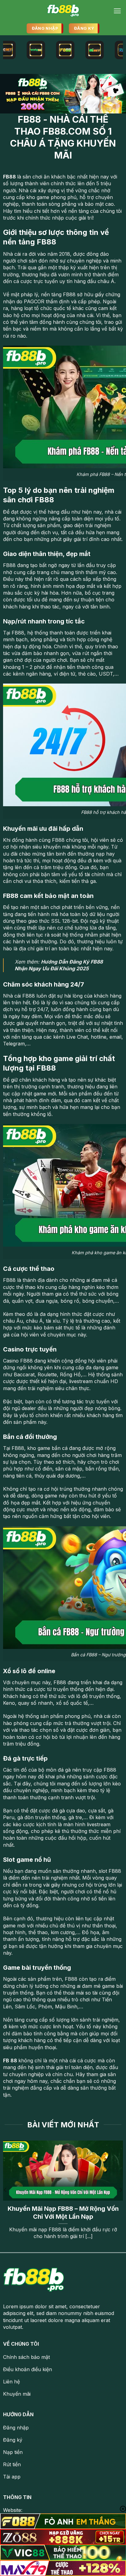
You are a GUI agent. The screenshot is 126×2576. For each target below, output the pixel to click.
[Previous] (6, 2190)
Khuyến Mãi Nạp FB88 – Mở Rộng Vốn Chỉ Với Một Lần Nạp (63, 2213)
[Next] (120, 2190)
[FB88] (63, 11)
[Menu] (117, 11)
